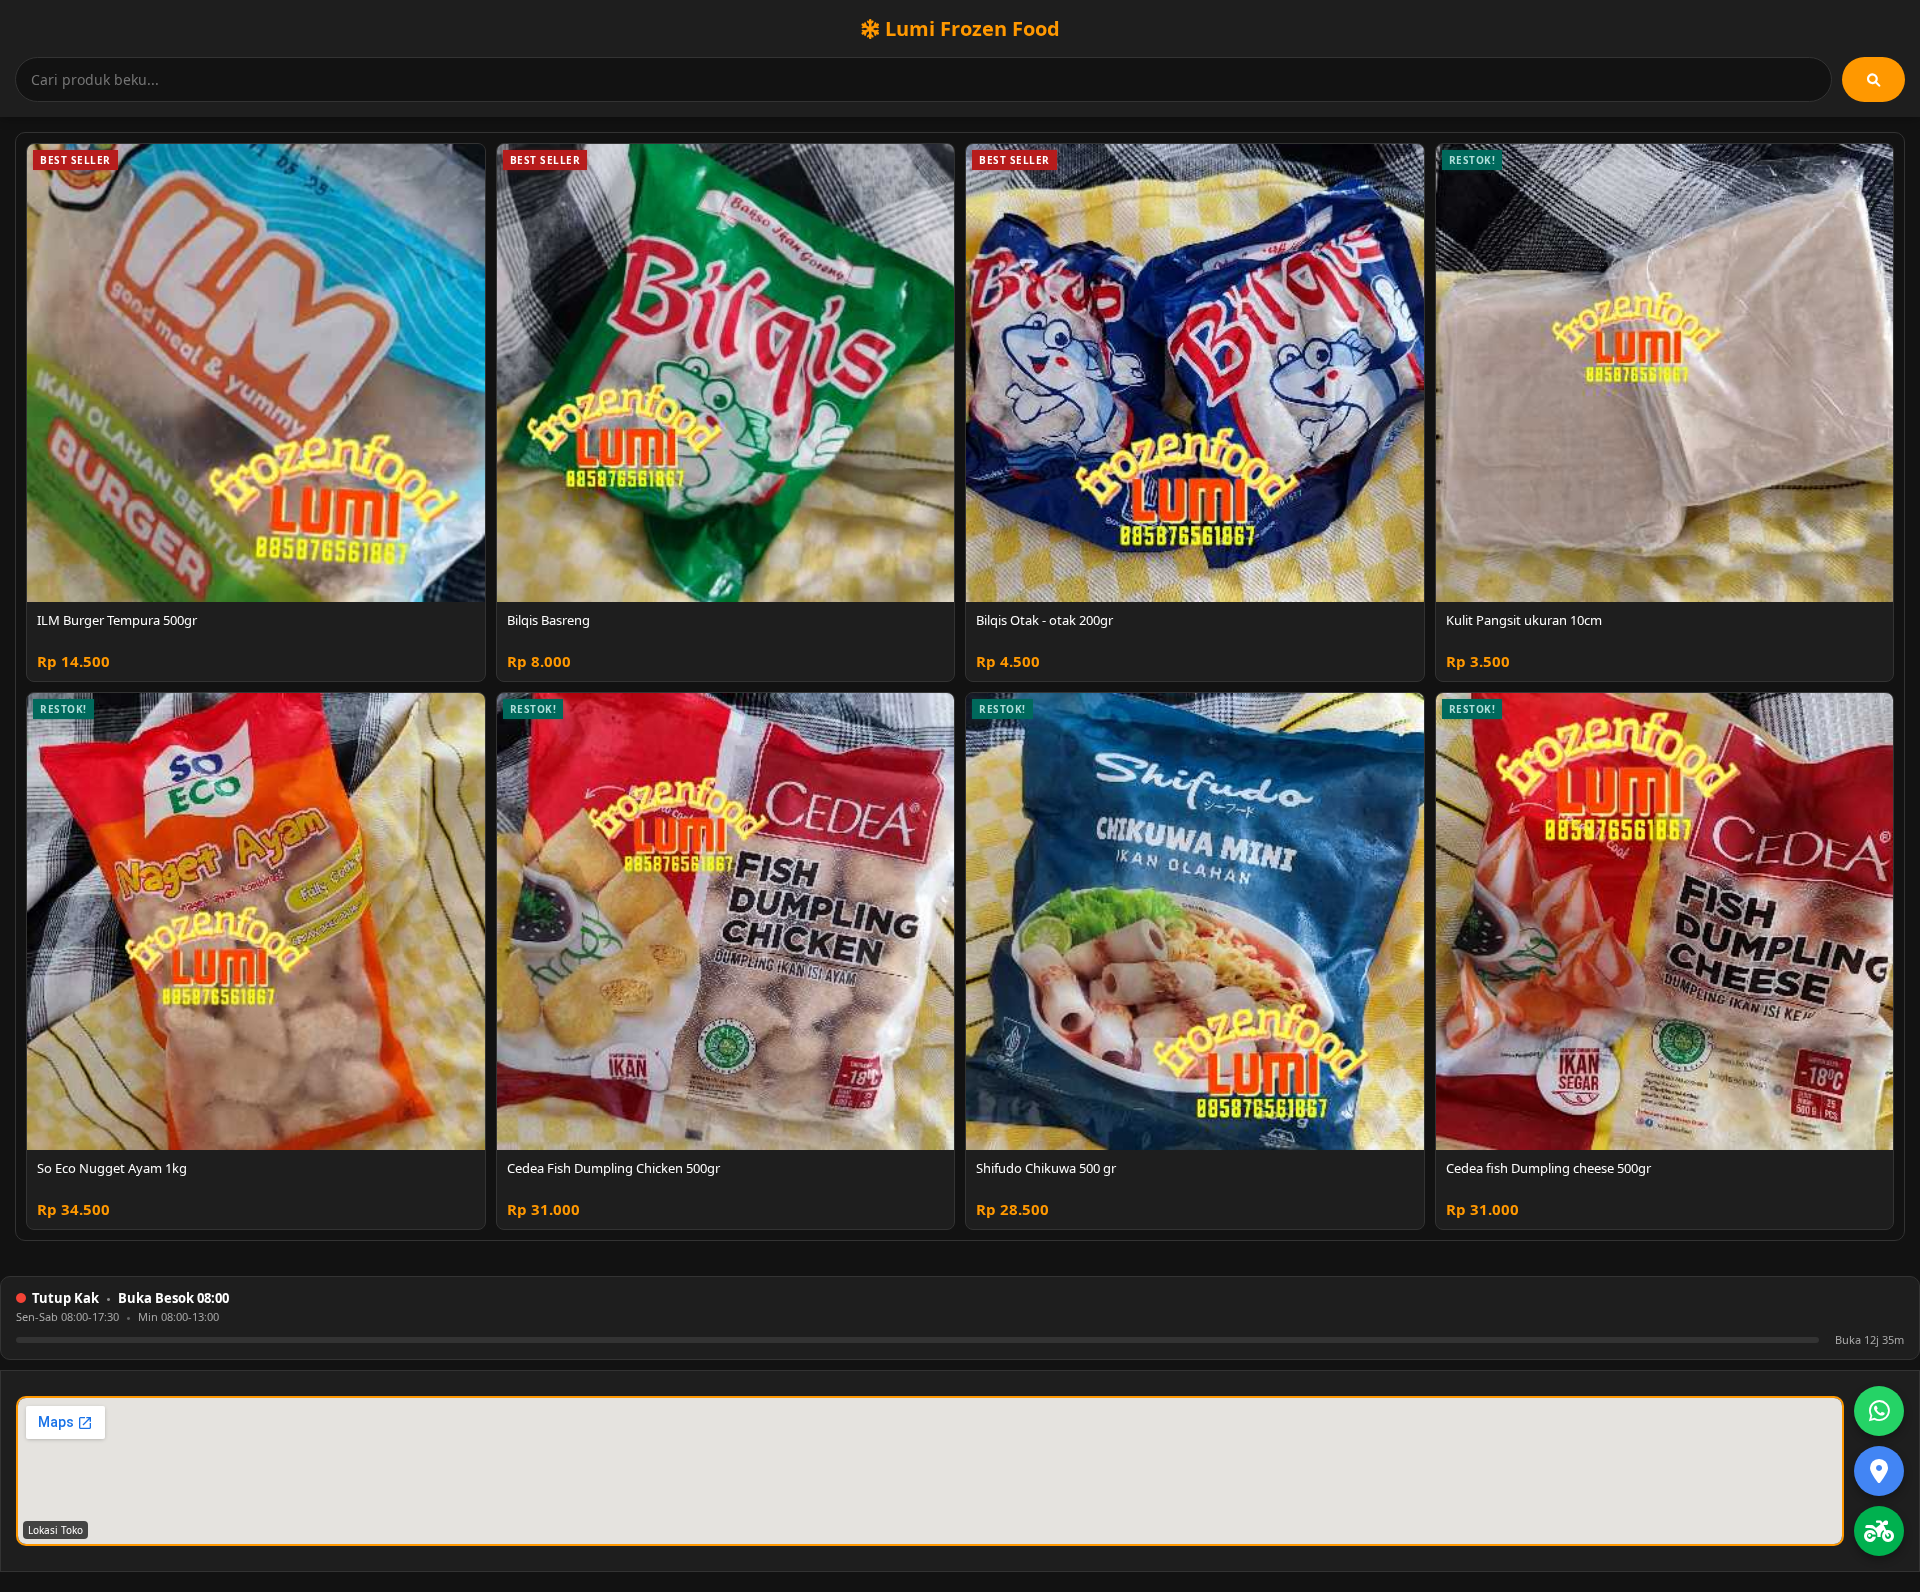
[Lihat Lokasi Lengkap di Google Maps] (1879, 1471)
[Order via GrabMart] (1879, 1531)
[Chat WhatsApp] (1879, 1411)
